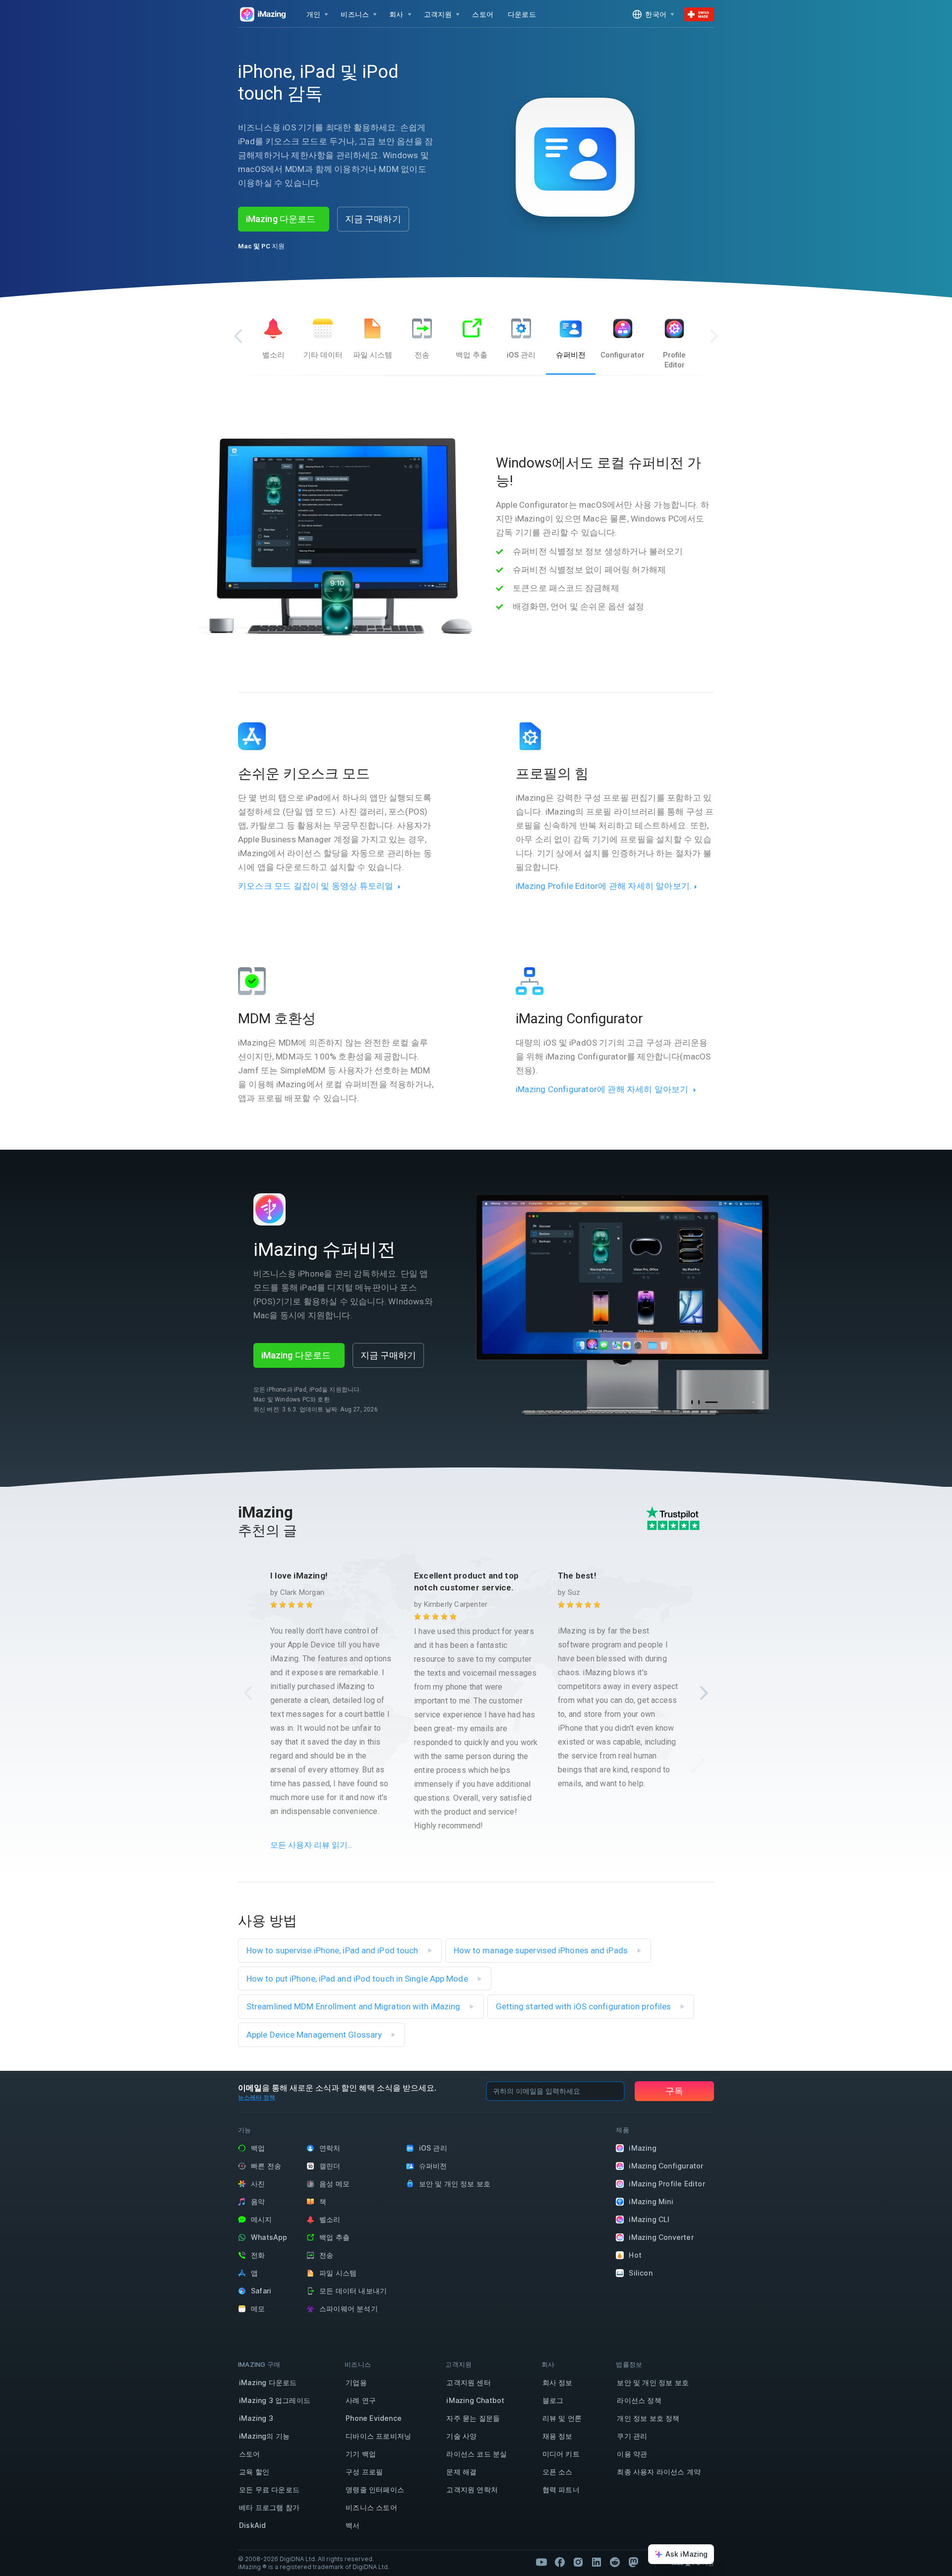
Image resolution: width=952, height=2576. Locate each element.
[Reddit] (615, 2562)
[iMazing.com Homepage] (262, 14)
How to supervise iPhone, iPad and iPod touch (333, 1950)
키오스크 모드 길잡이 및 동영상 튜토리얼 (316, 886)
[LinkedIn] (596, 2562)
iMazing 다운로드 (281, 219)
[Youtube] (541, 2562)
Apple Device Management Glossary (315, 2035)
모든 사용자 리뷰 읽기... (311, 1845)
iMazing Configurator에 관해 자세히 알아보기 (602, 1089)
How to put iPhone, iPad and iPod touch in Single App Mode (358, 1979)
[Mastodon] (633, 2562)
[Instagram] (578, 2562)
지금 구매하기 (373, 219)
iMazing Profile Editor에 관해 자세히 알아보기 (603, 886)
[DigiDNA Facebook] (560, 2562)
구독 (674, 2091)
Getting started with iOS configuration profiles (585, 2006)
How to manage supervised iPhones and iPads (542, 1950)
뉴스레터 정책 (257, 2097)
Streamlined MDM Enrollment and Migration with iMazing (354, 2006)
